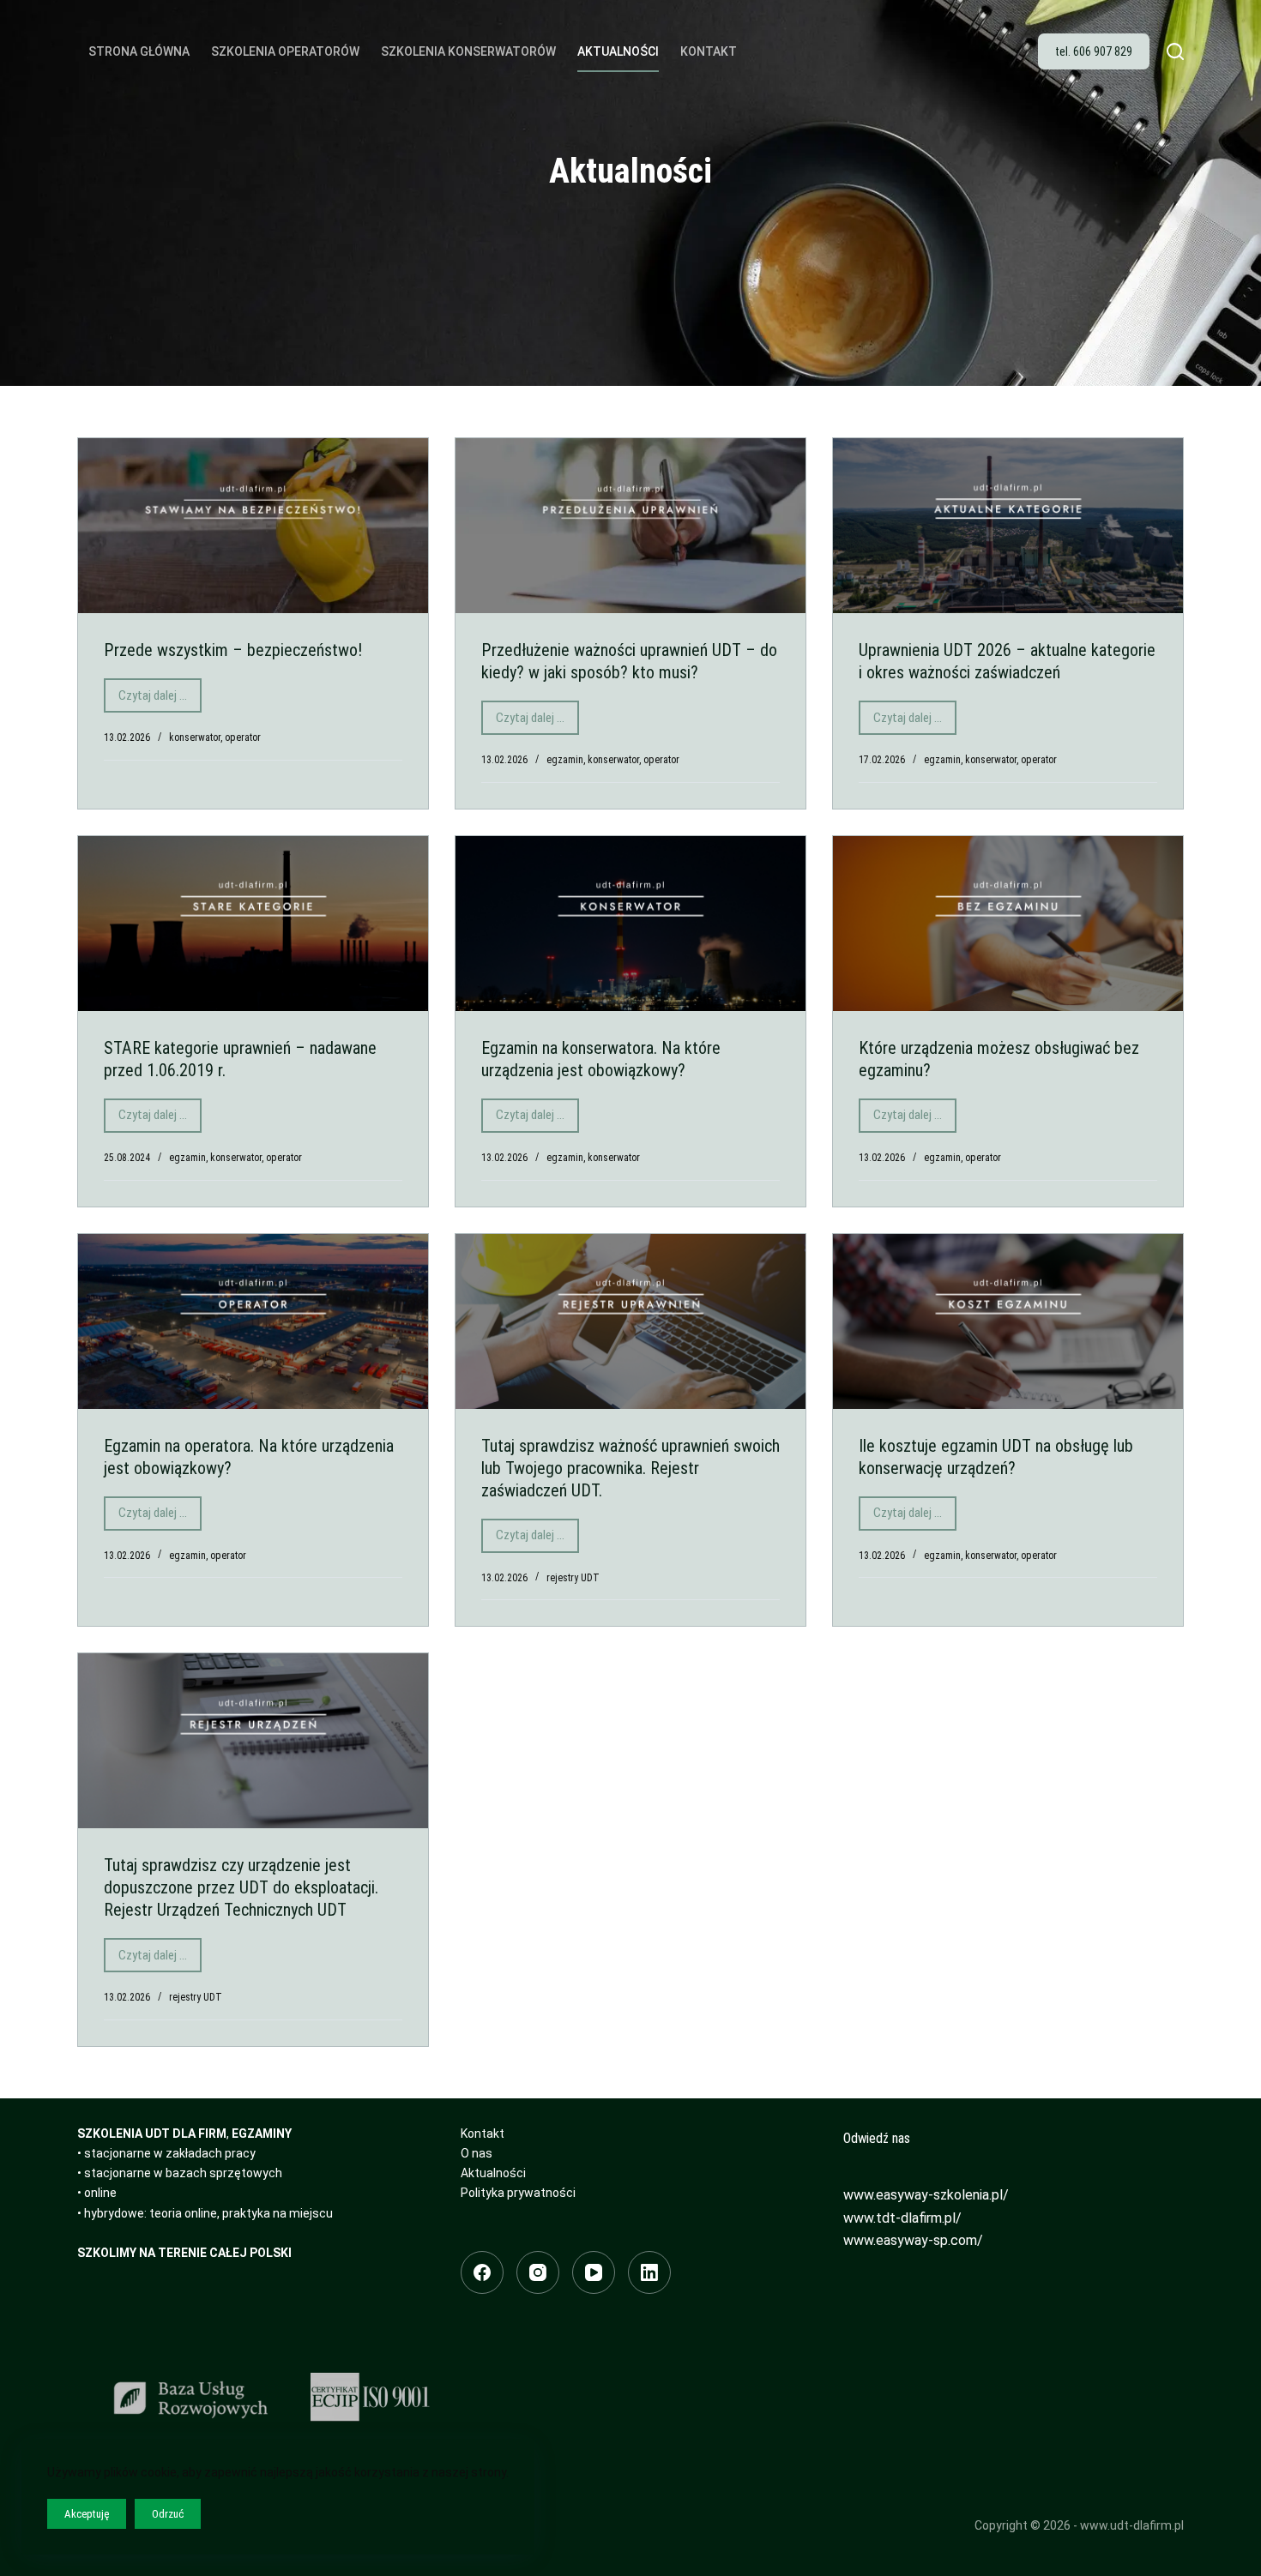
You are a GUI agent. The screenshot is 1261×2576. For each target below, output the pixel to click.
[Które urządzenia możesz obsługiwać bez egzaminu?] (1008, 924)
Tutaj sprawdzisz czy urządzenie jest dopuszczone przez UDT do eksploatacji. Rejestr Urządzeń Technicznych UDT (241, 1887)
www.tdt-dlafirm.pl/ (902, 2218)
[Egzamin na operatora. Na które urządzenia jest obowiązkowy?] (253, 1321)
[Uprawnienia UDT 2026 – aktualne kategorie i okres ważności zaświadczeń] (1008, 526)
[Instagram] (538, 2272)
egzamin (565, 760)
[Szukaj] (1175, 51)
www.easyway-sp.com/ (913, 2240)
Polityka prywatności (518, 2193)
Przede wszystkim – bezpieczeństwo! (233, 650)
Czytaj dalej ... (160, 700)
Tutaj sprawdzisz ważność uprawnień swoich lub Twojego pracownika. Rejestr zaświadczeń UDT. (630, 1468)
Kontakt (709, 51)
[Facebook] (482, 2272)
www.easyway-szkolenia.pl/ (926, 2195)
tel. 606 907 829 (1094, 51)
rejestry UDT (573, 1578)
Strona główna (139, 51)
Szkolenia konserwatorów (468, 51)
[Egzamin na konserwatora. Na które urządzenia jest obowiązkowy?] (630, 924)
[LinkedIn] (649, 2272)
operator (243, 737)
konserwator (195, 737)
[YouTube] (594, 2272)
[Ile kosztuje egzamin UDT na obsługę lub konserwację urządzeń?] (1008, 1321)
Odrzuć (168, 2514)
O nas (477, 2153)
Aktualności (618, 51)
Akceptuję (87, 2514)
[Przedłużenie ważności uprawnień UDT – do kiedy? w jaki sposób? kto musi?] (630, 526)
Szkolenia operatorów (285, 51)
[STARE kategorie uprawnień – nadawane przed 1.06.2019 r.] (253, 924)
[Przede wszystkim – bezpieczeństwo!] (253, 526)
